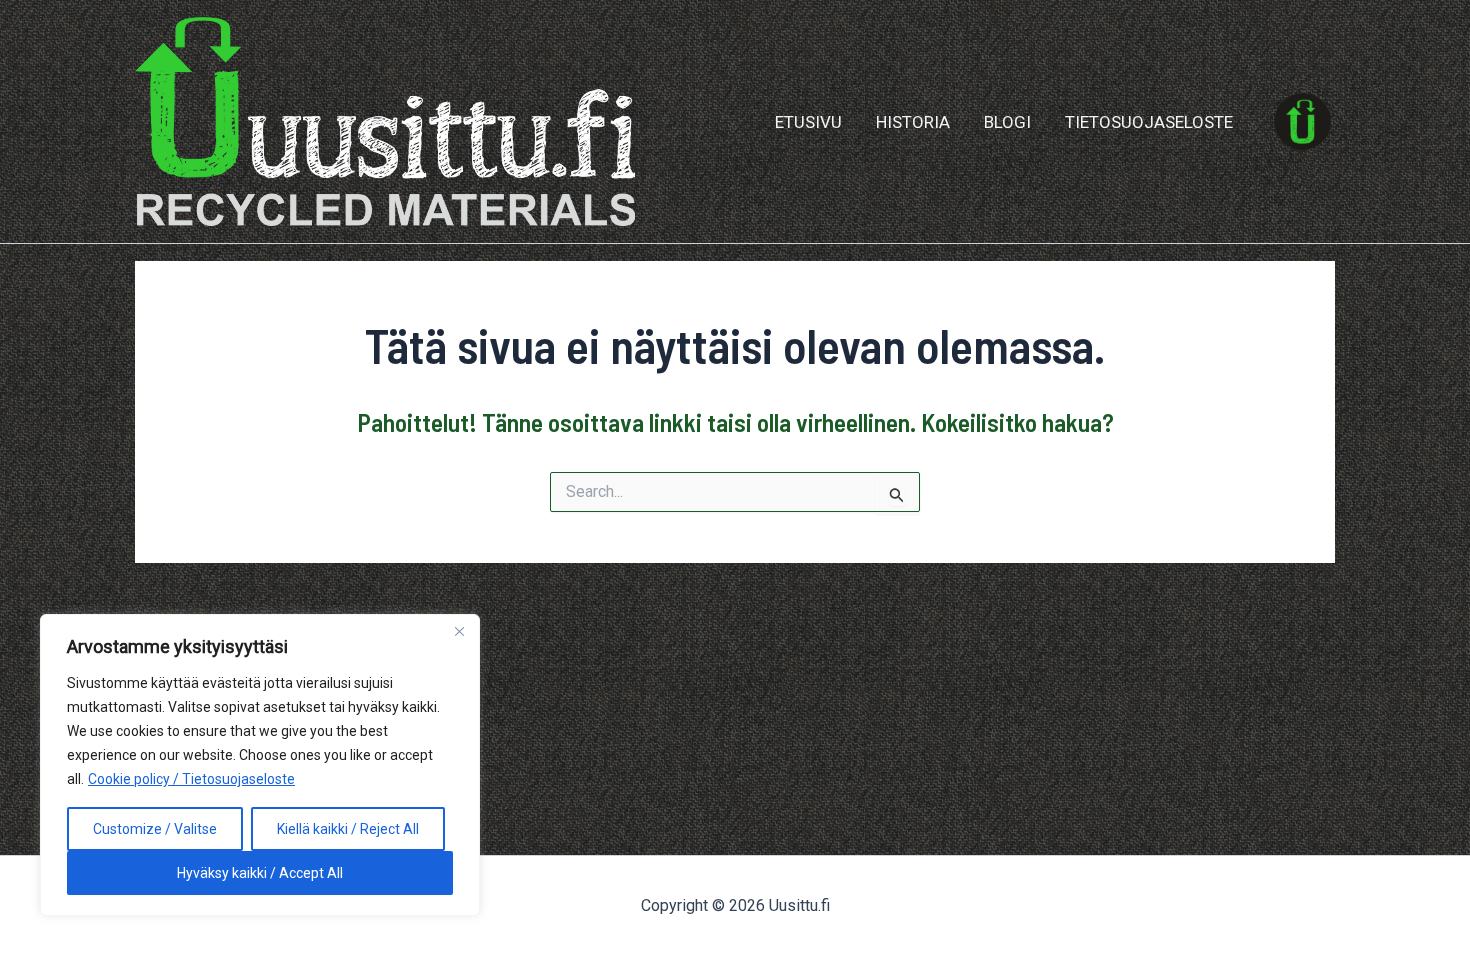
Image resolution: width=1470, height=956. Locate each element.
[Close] (459, 631)
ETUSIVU (808, 122)
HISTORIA (913, 122)
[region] (260, 765)
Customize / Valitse (155, 829)
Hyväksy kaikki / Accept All (260, 873)
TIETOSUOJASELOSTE (1149, 122)
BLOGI (1007, 122)
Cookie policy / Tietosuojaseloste (191, 779)
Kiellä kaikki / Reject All (348, 829)
